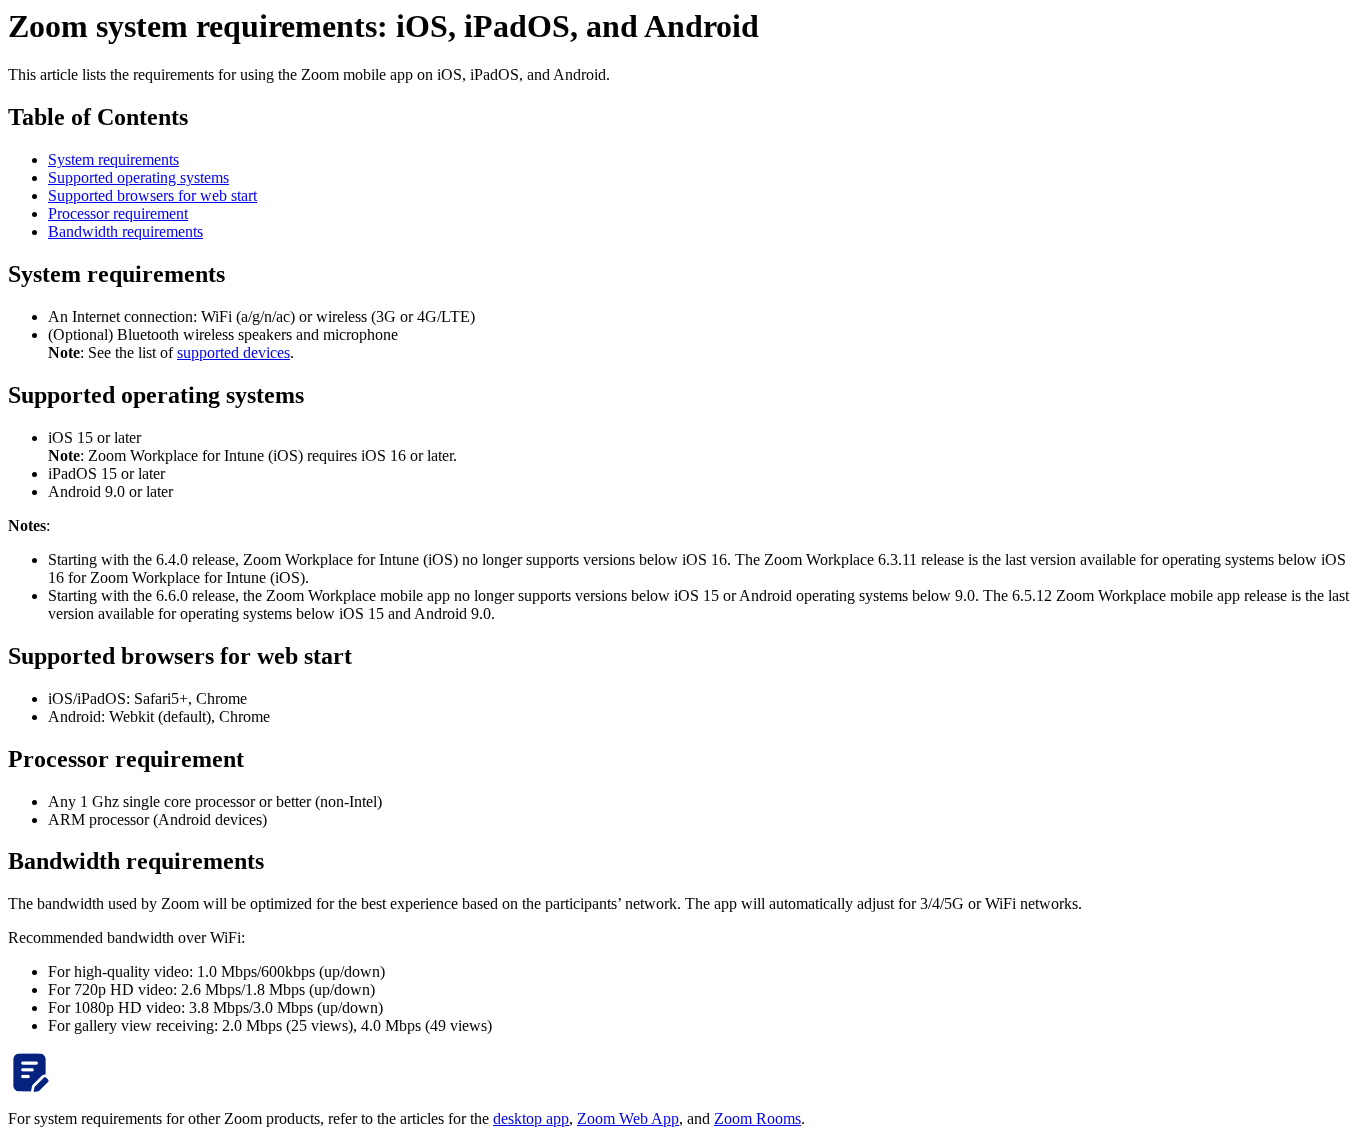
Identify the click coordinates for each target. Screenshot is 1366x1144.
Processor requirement (118, 213)
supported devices (233, 352)
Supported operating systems (138, 177)
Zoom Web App (628, 1118)
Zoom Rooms (757, 1118)
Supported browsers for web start (152, 195)
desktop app (531, 1118)
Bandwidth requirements (125, 231)
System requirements (113, 159)
